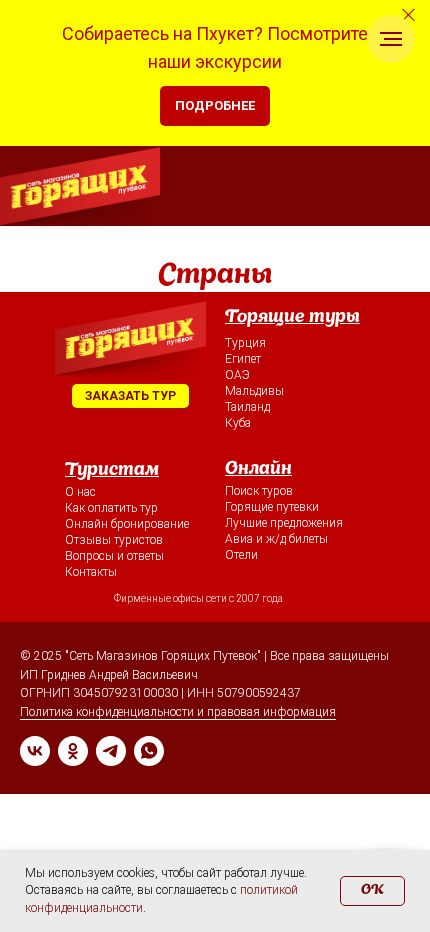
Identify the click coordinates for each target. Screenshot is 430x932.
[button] (130, 396)
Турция (245, 343)
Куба (238, 423)
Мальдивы (254, 391)
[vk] (35, 751)
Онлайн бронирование (127, 524)
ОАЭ (237, 375)
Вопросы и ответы (114, 556)
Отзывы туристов (114, 540)
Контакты (91, 572)
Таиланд (247, 407)
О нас (80, 492)
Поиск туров (259, 491)
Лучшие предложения (284, 523)
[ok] (73, 751)
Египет (243, 359)
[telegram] (111, 751)
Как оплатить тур (111, 508)
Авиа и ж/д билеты (276, 539)
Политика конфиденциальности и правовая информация (178, 712)
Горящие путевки (272, 507)
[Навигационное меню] (391, 39)
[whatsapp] (149, 751)
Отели (241, 555)
